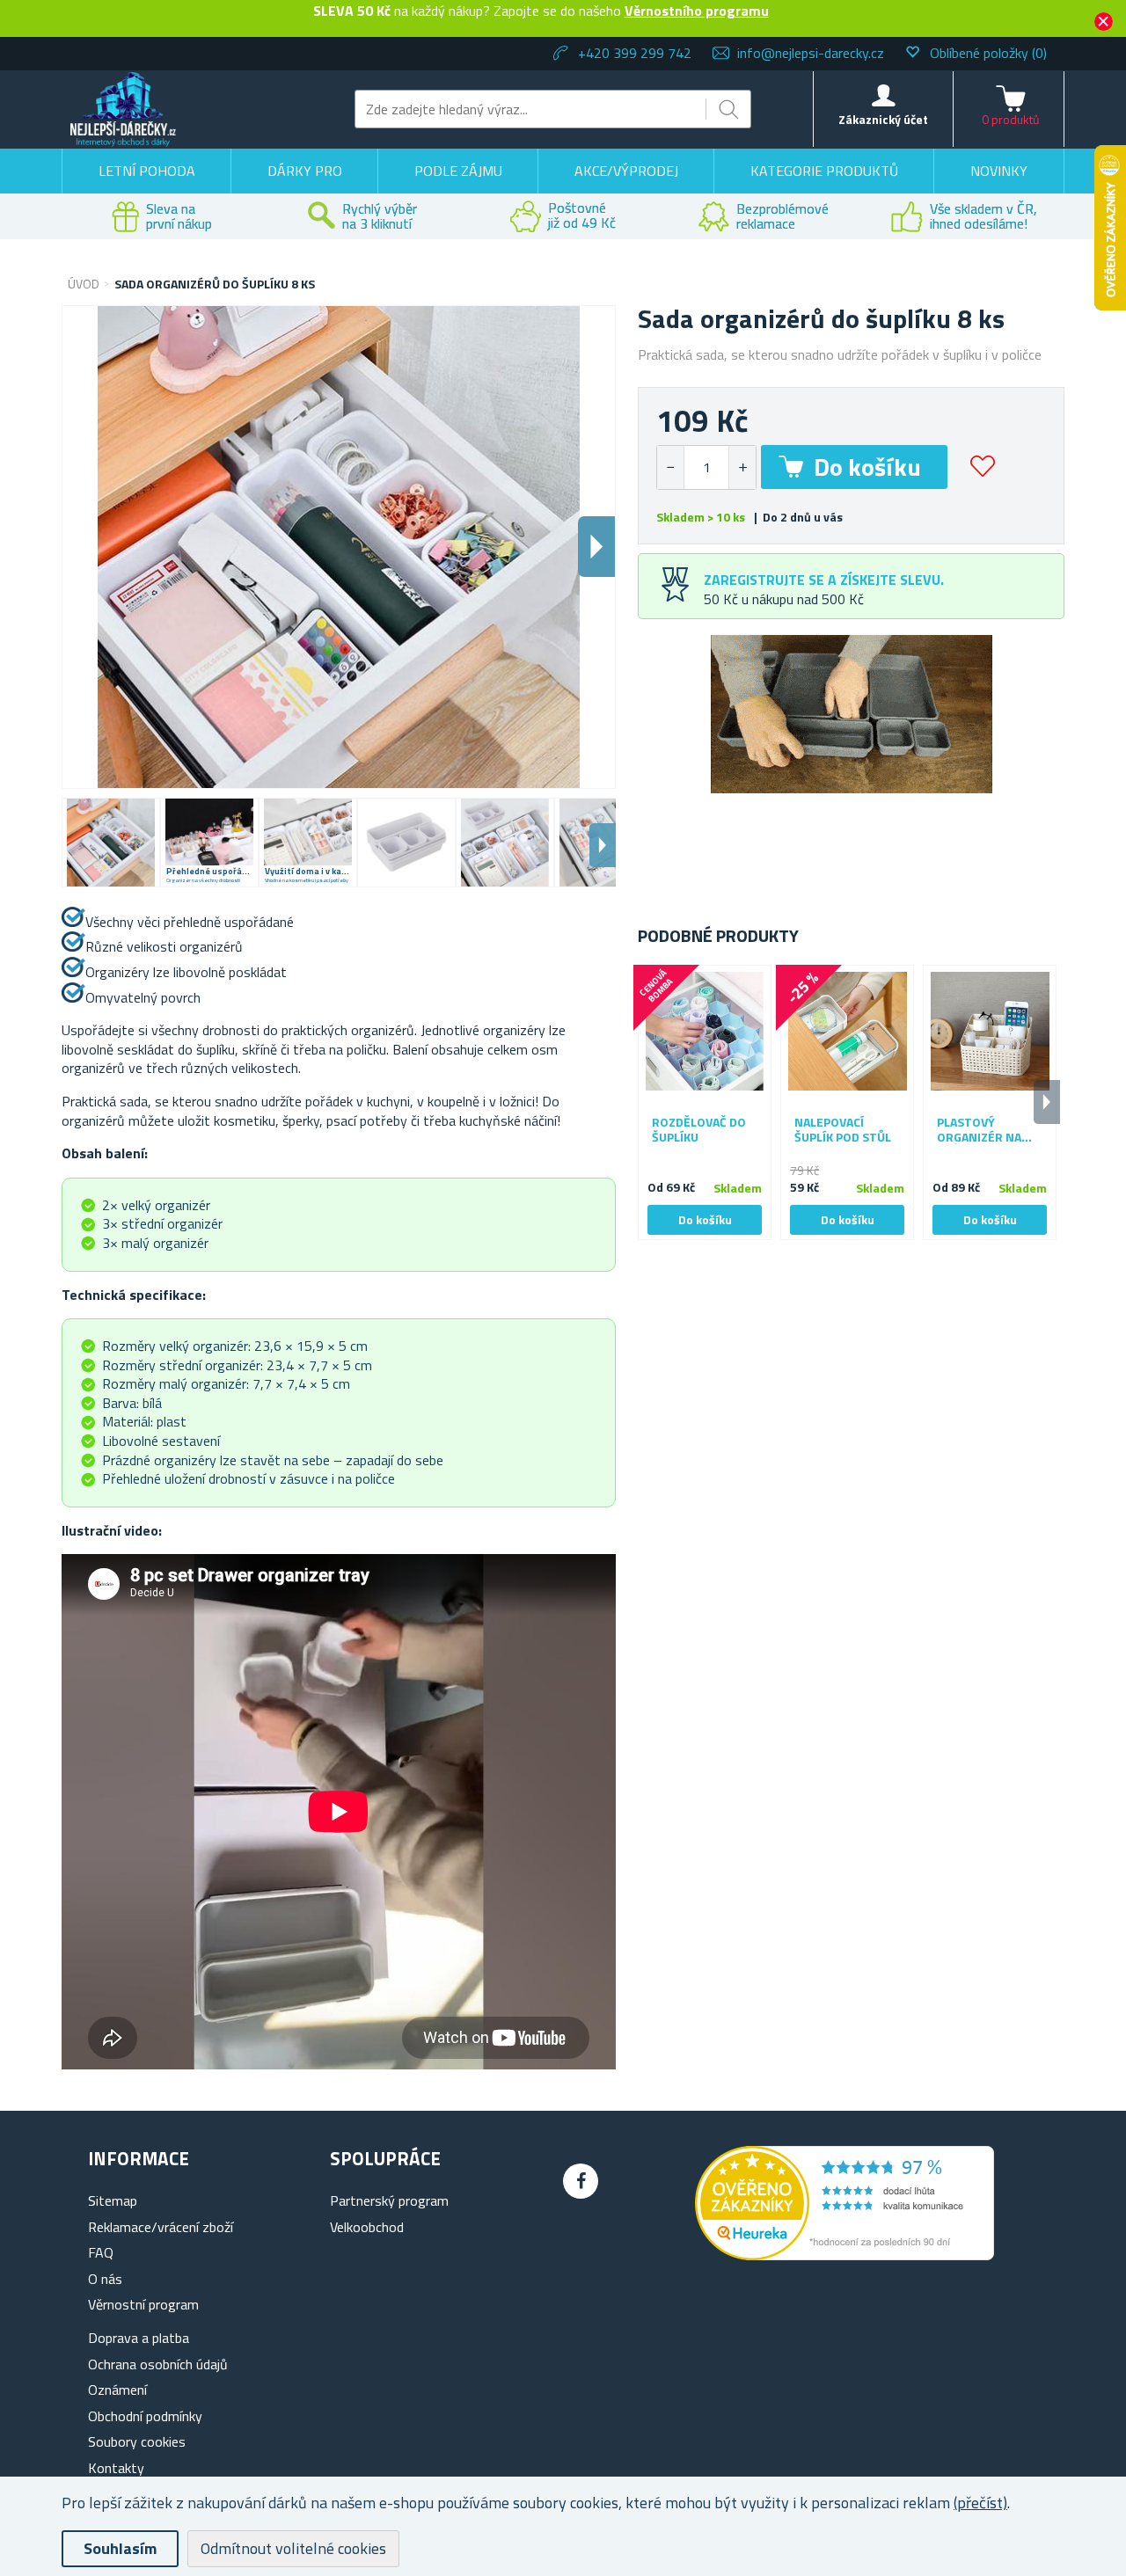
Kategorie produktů (824, 171)
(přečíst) (980, 2503)
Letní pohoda (147, 171)
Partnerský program (389, 2200)
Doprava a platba (139, 2338)
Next (603, 845)
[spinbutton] (706, 467)
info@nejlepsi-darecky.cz (811, 53)
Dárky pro (305, 171)
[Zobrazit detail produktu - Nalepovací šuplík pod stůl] (847, 1032)
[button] (742, 467)
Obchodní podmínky (145, 2416)
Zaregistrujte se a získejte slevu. (824, 580)
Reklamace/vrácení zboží (161, 2227)
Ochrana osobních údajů (158, 2364)
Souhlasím (120, 2548)
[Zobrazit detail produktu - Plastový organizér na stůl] (990, 1032)
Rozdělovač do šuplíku (699, 1130)
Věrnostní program (143, 2304)
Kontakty (116, 2468)
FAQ (101, 2252)
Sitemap (113, 2200)
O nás (105, 2279)
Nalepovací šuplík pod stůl (843, 1130)
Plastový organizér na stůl (979, 1130)
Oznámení (117, 2390)
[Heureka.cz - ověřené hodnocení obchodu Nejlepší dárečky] (844, 2255)
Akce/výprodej (626, 171)
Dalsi (596, 547)
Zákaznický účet (883, 119)
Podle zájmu (458, 171)
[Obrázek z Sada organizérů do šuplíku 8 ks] (111, 843)
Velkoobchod (367, 2227)
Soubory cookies (137, 2441)
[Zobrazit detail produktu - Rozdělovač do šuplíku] (705, 1032)
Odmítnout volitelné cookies (293, 2548)
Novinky (999, 171)
